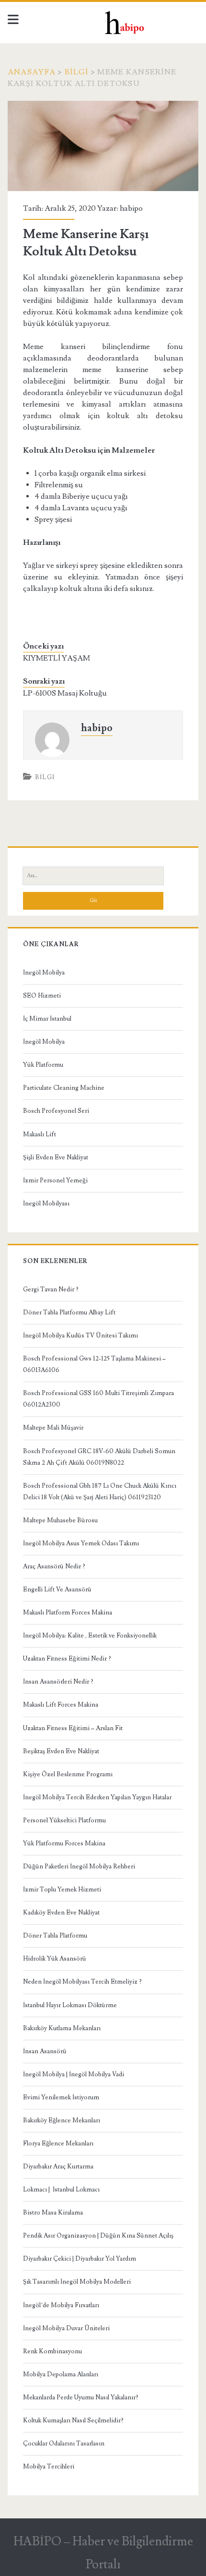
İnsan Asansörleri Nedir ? (58, 1682)
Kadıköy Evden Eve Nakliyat (61, 1913)
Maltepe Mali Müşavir (53, 1428)
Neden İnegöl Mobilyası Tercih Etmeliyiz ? (82, 1982)
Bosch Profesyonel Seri (56, 1111)
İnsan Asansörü (45, 2051)
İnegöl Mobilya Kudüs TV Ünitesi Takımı (80, 1336)
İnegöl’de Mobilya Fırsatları (61, 2305)
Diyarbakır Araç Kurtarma (58, 2167)
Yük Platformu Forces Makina (64, 1843)
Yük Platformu (43, 1065)
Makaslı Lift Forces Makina (61, 1705)
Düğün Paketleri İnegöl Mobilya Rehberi (79, 1866)
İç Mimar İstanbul (47, 1019)
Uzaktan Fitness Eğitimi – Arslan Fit (73, 1728)
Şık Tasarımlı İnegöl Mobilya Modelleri (77, 2282)
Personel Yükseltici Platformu (64, 1820)
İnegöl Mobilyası (46, 1204)
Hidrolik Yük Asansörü (55, 1959)
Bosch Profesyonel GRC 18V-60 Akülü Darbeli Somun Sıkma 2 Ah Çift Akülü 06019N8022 (99, 1457)
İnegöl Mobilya (44, 973)
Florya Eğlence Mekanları (58, 2143)
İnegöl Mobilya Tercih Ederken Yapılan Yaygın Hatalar (97, 1797)
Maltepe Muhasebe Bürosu (60, 1520)
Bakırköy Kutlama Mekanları (62, 2028)
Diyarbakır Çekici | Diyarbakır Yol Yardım (80, 2259)
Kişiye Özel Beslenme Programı (68, 1774)
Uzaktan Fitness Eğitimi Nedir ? (67, 1659)
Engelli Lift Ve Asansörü (57, 1589)
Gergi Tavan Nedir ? (51, 1289)
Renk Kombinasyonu (52, 2351)
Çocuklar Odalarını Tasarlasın (64, 2444)
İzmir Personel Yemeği (55, 1180)
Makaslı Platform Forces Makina (68, 1613)
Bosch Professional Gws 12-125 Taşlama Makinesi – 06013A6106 (94, 1364)
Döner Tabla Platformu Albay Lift (69, 1312)
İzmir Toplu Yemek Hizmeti (62, 1890)
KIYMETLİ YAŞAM (57, 658)
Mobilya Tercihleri (49, 2467)
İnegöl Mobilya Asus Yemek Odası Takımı (81, 1543)
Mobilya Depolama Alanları (61, 2374)
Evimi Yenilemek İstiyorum (61, 2097)
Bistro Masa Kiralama (53, 2213)
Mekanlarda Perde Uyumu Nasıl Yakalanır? (81, 2397)
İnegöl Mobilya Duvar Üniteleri (66, 2328)
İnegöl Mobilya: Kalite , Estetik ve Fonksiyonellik (90, 1636)
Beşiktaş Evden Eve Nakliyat (61, 1751)
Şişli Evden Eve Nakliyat (56, 1157)
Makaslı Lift (40, 1134)
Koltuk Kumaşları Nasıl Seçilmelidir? (73, 2420)
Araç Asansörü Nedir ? (54, 1566)
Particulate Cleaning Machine (64, 1088)
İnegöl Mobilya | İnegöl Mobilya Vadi (74, 2074)
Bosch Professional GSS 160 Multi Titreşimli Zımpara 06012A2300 (98, 1399)
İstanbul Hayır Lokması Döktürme (70, 2005)
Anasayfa (32, 72)
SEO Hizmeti (42, 996)
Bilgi (76, 72)
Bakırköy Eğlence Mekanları (62, 2120)
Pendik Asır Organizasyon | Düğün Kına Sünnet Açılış (98, 2236)
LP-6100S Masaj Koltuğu (65, 693)
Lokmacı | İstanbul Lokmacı (61, 2190)
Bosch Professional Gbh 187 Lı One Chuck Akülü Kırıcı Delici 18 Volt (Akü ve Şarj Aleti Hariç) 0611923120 (100, 1492)
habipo (131, 208)
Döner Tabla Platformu (55, 1936)
